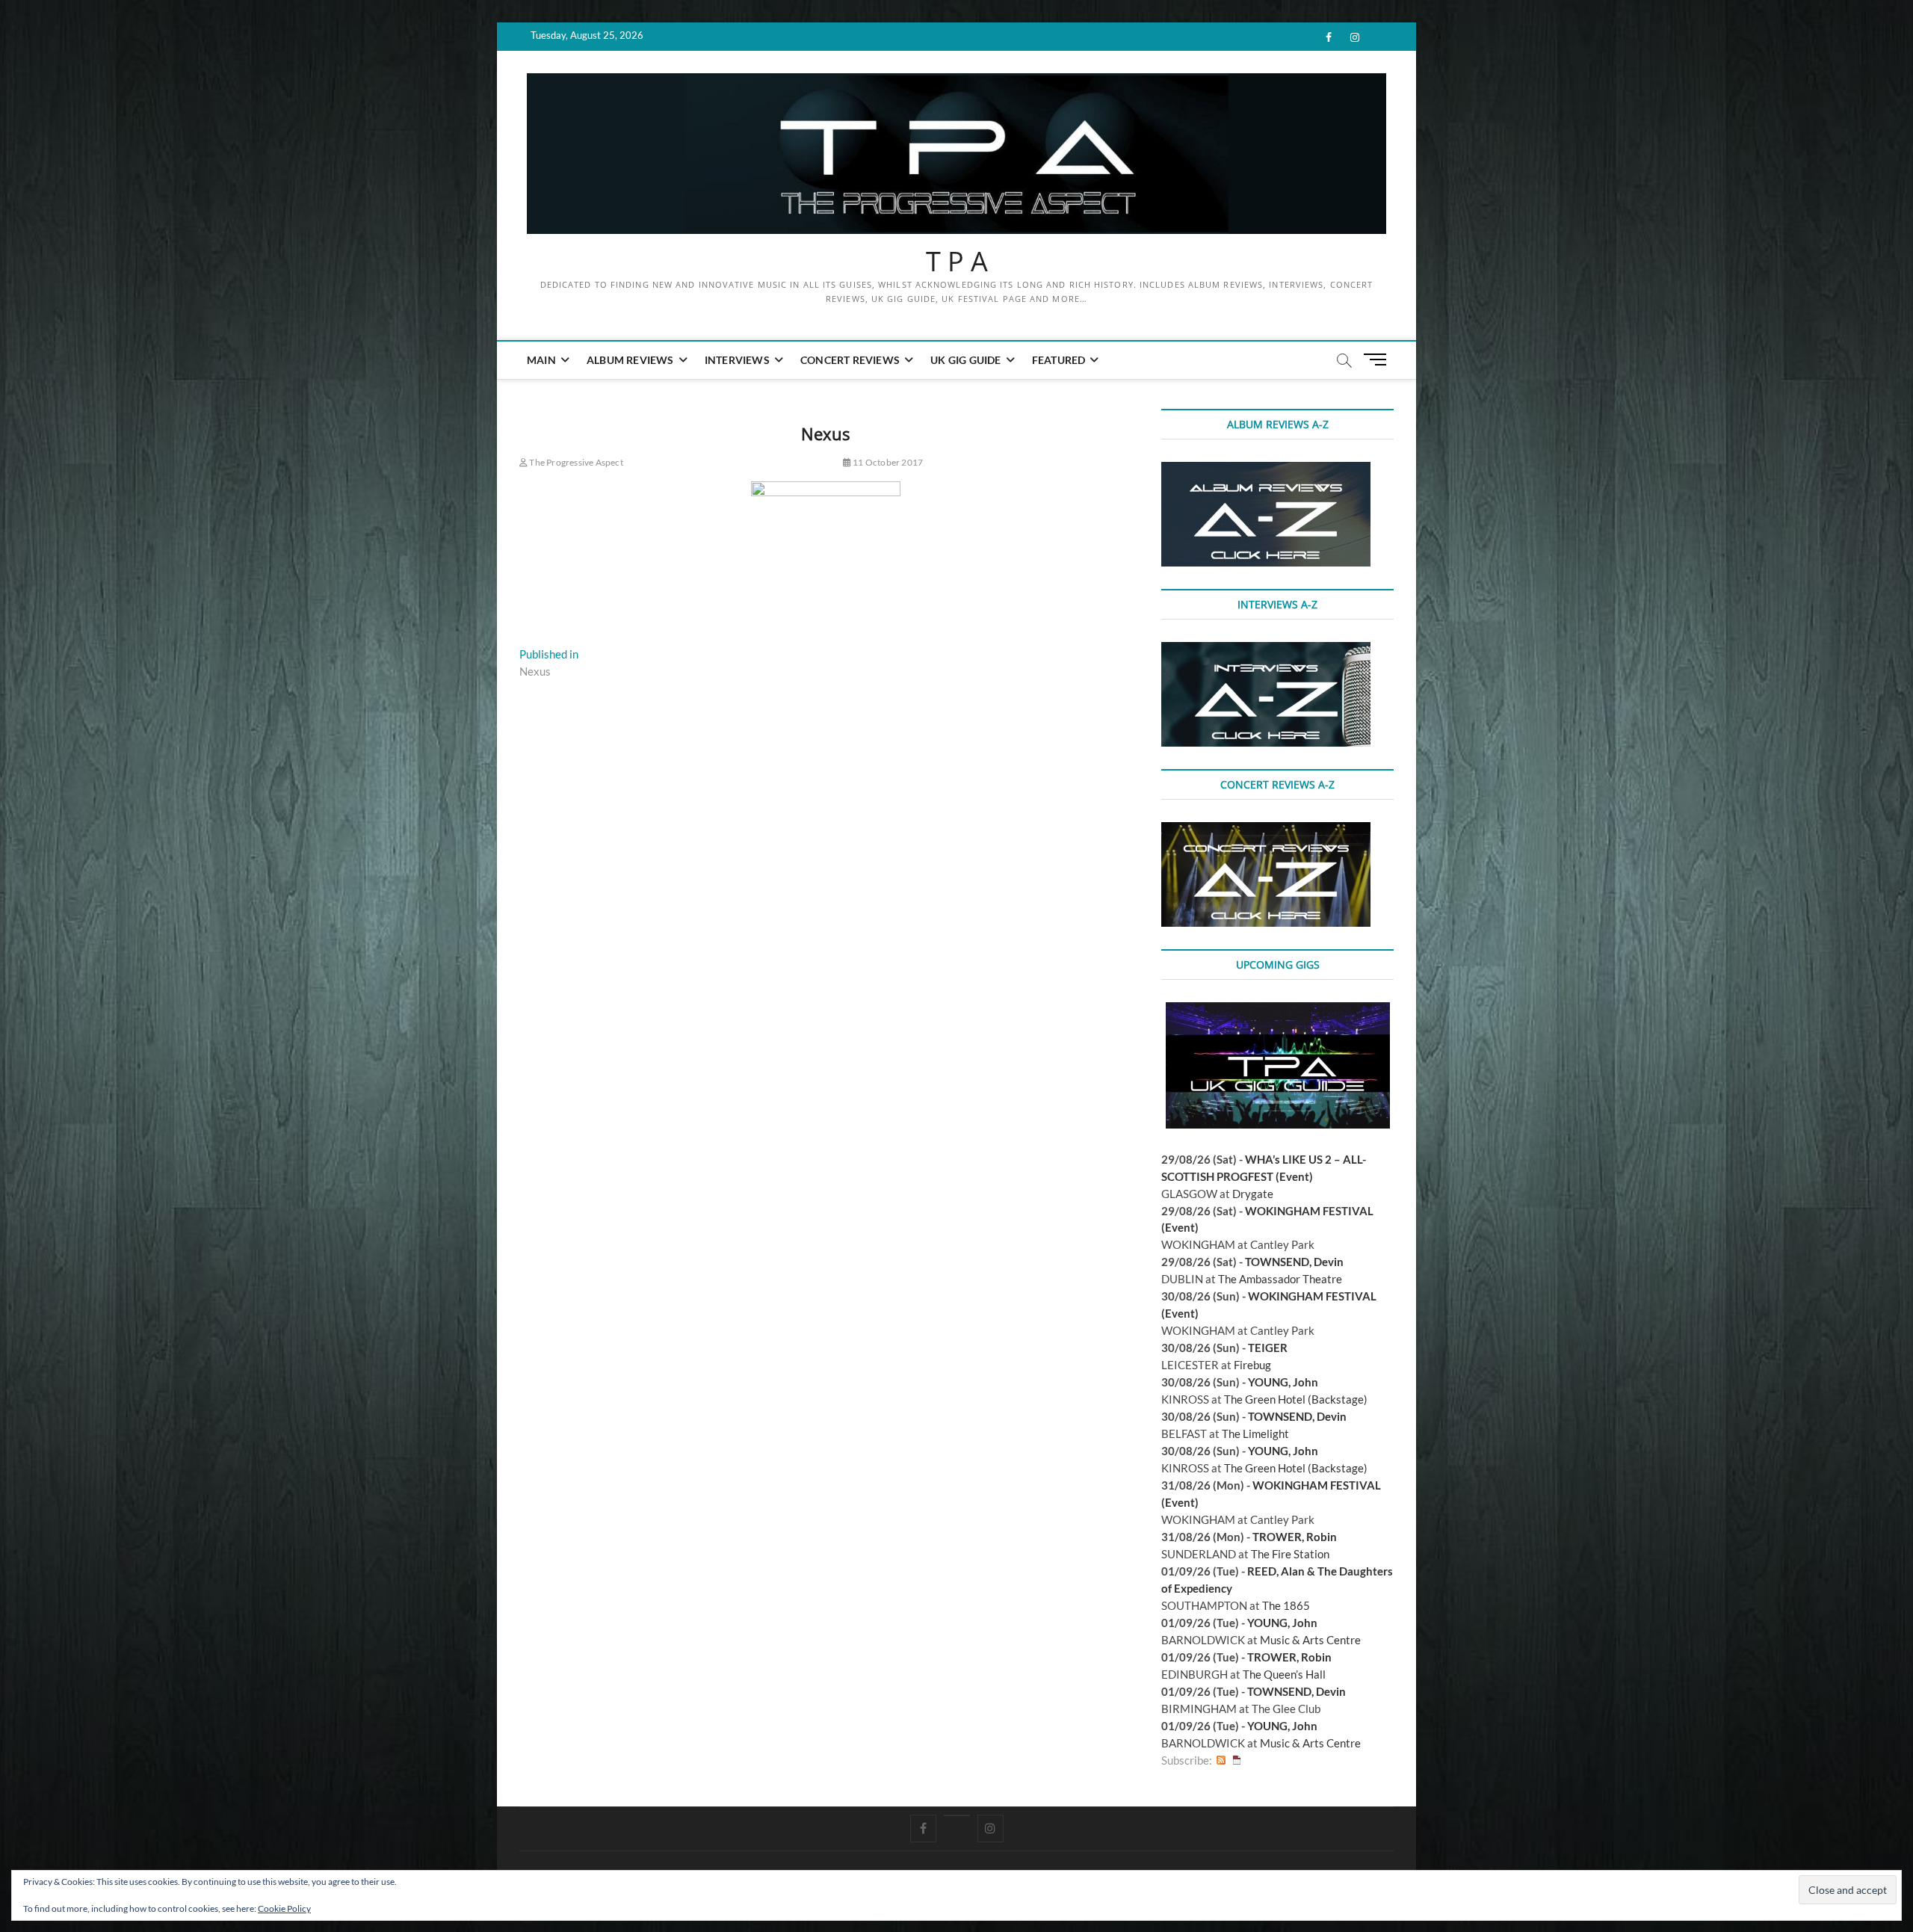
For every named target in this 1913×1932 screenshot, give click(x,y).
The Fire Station (1290, 1554)
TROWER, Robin (1295, 1537)
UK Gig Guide (965, 360)
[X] (957, 1815)
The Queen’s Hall (1284, 1674)
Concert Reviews (850, 360)
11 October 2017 (887, 462)
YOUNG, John (1283, 1382)
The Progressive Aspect (575, 462)
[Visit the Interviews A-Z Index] (1266, 650)
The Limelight (1255, 1433)
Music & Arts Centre (1310, 1640)
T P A (957, 262)
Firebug (1252, 1365)
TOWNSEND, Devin (1294, 1262)
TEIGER (1268, 1348)
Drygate (1253, 1194)
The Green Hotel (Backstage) (1296, 1399)
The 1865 (1286, 1605)
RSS (1221, 1760)
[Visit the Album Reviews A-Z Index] (1266, 470)
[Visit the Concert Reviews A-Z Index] (1266, 830)
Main (541, 360)
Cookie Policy (284, 1908)
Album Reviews (630, 360)
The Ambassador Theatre (1280, 1279)
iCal (1237, 1760)
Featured (1059, 360)
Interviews (737, 360)
